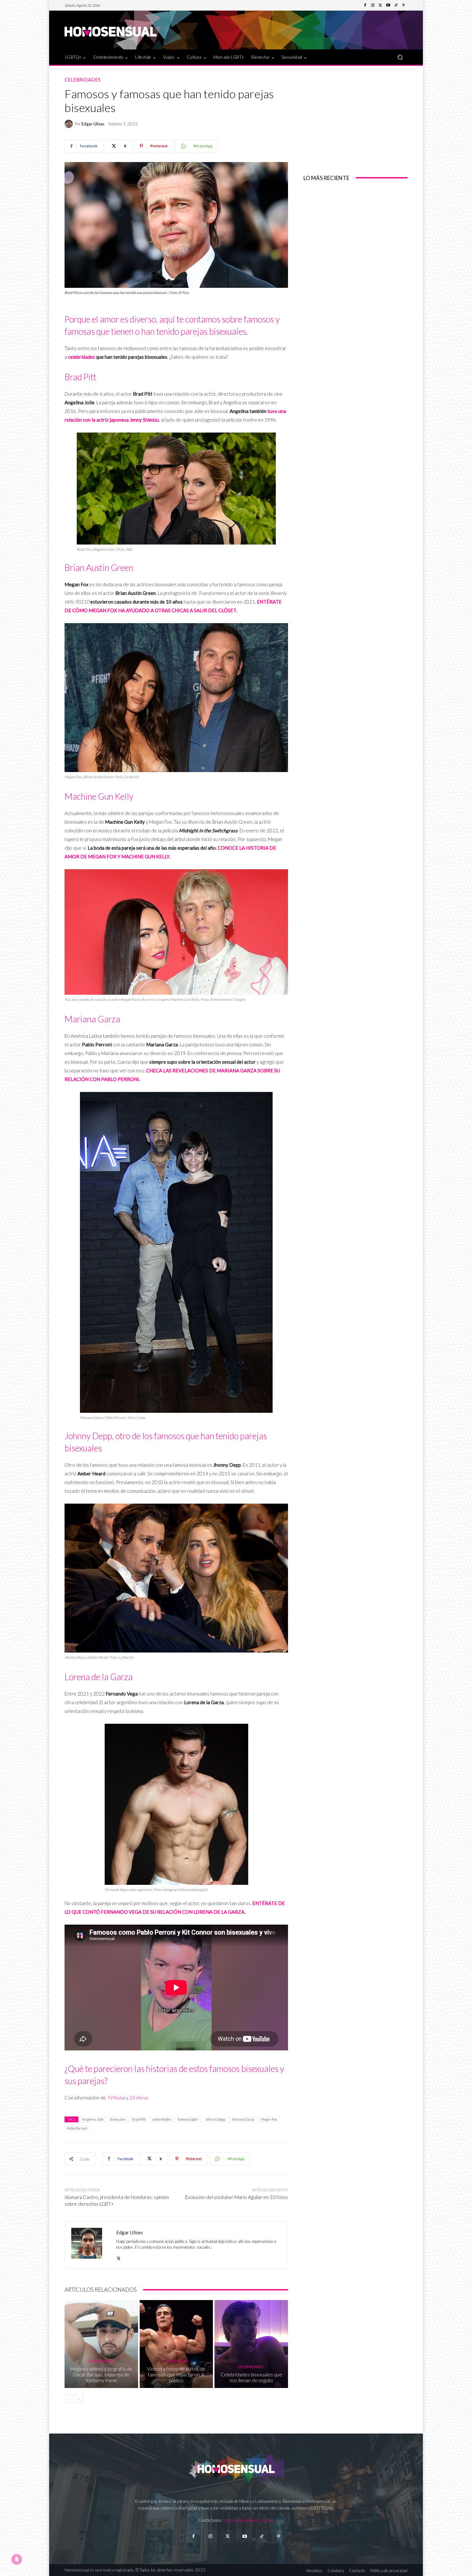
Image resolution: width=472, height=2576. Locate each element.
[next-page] (79, 2399)
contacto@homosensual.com (249, 2520)
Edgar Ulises (93, 124)
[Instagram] (373, 5)
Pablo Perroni (77, 2128)
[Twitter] (380, 5)
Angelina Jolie (93, 2119)
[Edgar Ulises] (70, 124)
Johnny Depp (215, 2119)
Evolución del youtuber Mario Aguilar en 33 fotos (237, 2197)
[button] (400, 57)
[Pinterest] (404, 5)
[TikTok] (396, 5)
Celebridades (83, 80)
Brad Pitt (139, 2119)
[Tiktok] (262, 2536)
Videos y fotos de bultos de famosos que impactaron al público (176, 2374)
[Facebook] (365, 5)
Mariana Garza (243, 2119)
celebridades (82, 357)
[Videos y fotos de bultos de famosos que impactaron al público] (176, 2344)
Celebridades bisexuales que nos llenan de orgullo (251, 2377)
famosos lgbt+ (188, 2119)
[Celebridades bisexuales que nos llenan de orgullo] (251, 2344)
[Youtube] (388, 5)
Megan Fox (269, 2119)
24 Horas (138, 2098)
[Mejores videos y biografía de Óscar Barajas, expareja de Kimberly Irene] (101, 2344)
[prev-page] (69, 2399)
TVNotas (116, 2098)
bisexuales (118, 2119)
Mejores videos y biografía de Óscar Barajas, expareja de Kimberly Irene (101, 2374)
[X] (119, 2257)
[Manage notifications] (17, 2559)
